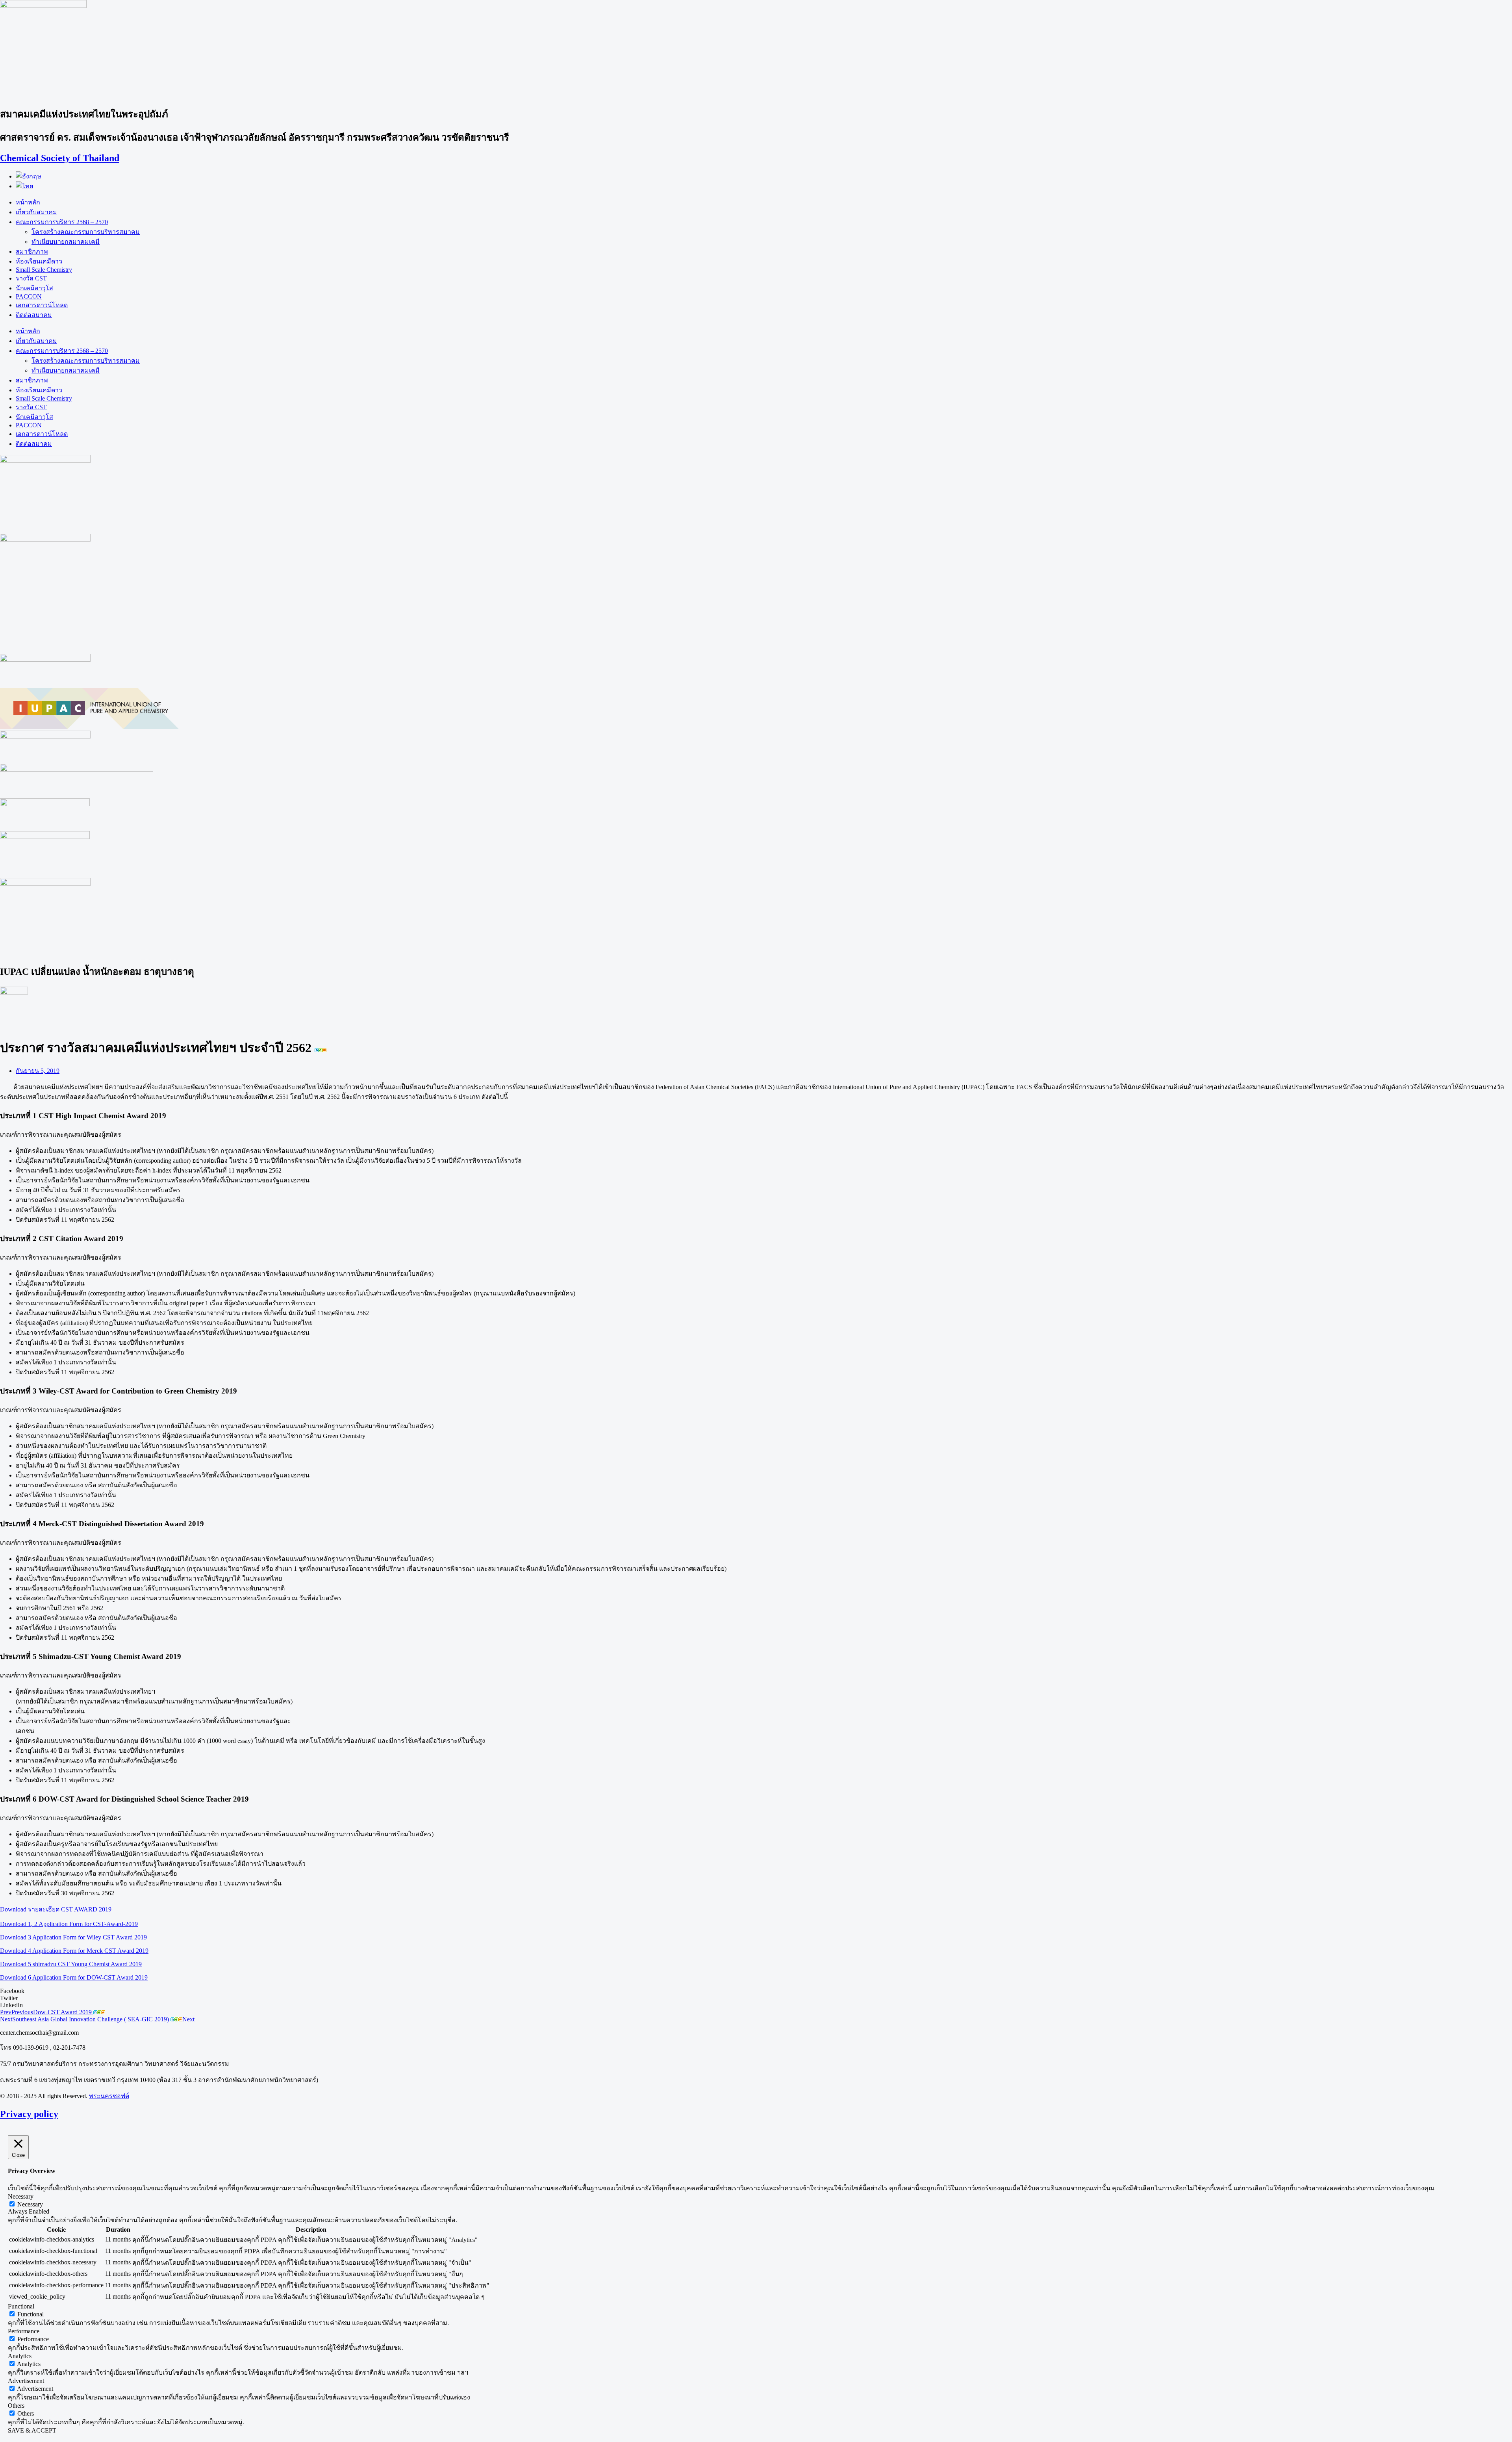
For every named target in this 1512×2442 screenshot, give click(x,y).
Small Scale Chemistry (44, 270)
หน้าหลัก (28, 202)
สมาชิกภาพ (32, 251)
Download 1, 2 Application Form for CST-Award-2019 (69, 1924)
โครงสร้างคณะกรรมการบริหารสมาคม (86, 232)
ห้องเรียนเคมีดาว (39, 261)
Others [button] (16, 2406)
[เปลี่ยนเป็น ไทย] (24, 186)
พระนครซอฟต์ (109, 2096)
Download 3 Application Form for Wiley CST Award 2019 (73, 1937)
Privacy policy (29, 2114)
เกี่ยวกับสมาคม (36, 212)
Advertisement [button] (26, 2381)
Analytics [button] (20, 2356)
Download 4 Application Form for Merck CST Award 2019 (74, 1951)
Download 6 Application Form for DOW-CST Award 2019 (74, 1977)
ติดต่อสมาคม (34, 315)
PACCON (29, 296)
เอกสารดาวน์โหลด (42, 305)
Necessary (30, 2204)
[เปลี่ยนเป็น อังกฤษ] (29, 176)
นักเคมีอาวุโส (34, 288)
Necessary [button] (21, 2196)
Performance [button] (24, 2331)
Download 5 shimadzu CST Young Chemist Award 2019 (71, 1964)
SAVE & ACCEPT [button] (32, 2430)
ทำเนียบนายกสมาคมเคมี (66, 242)
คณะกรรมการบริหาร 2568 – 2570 (62, 222)
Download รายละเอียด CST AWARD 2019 (56, 1909)
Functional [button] (21, 2306)
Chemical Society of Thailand (60, 158)
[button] (756, 1991)
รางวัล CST (31, 278)
